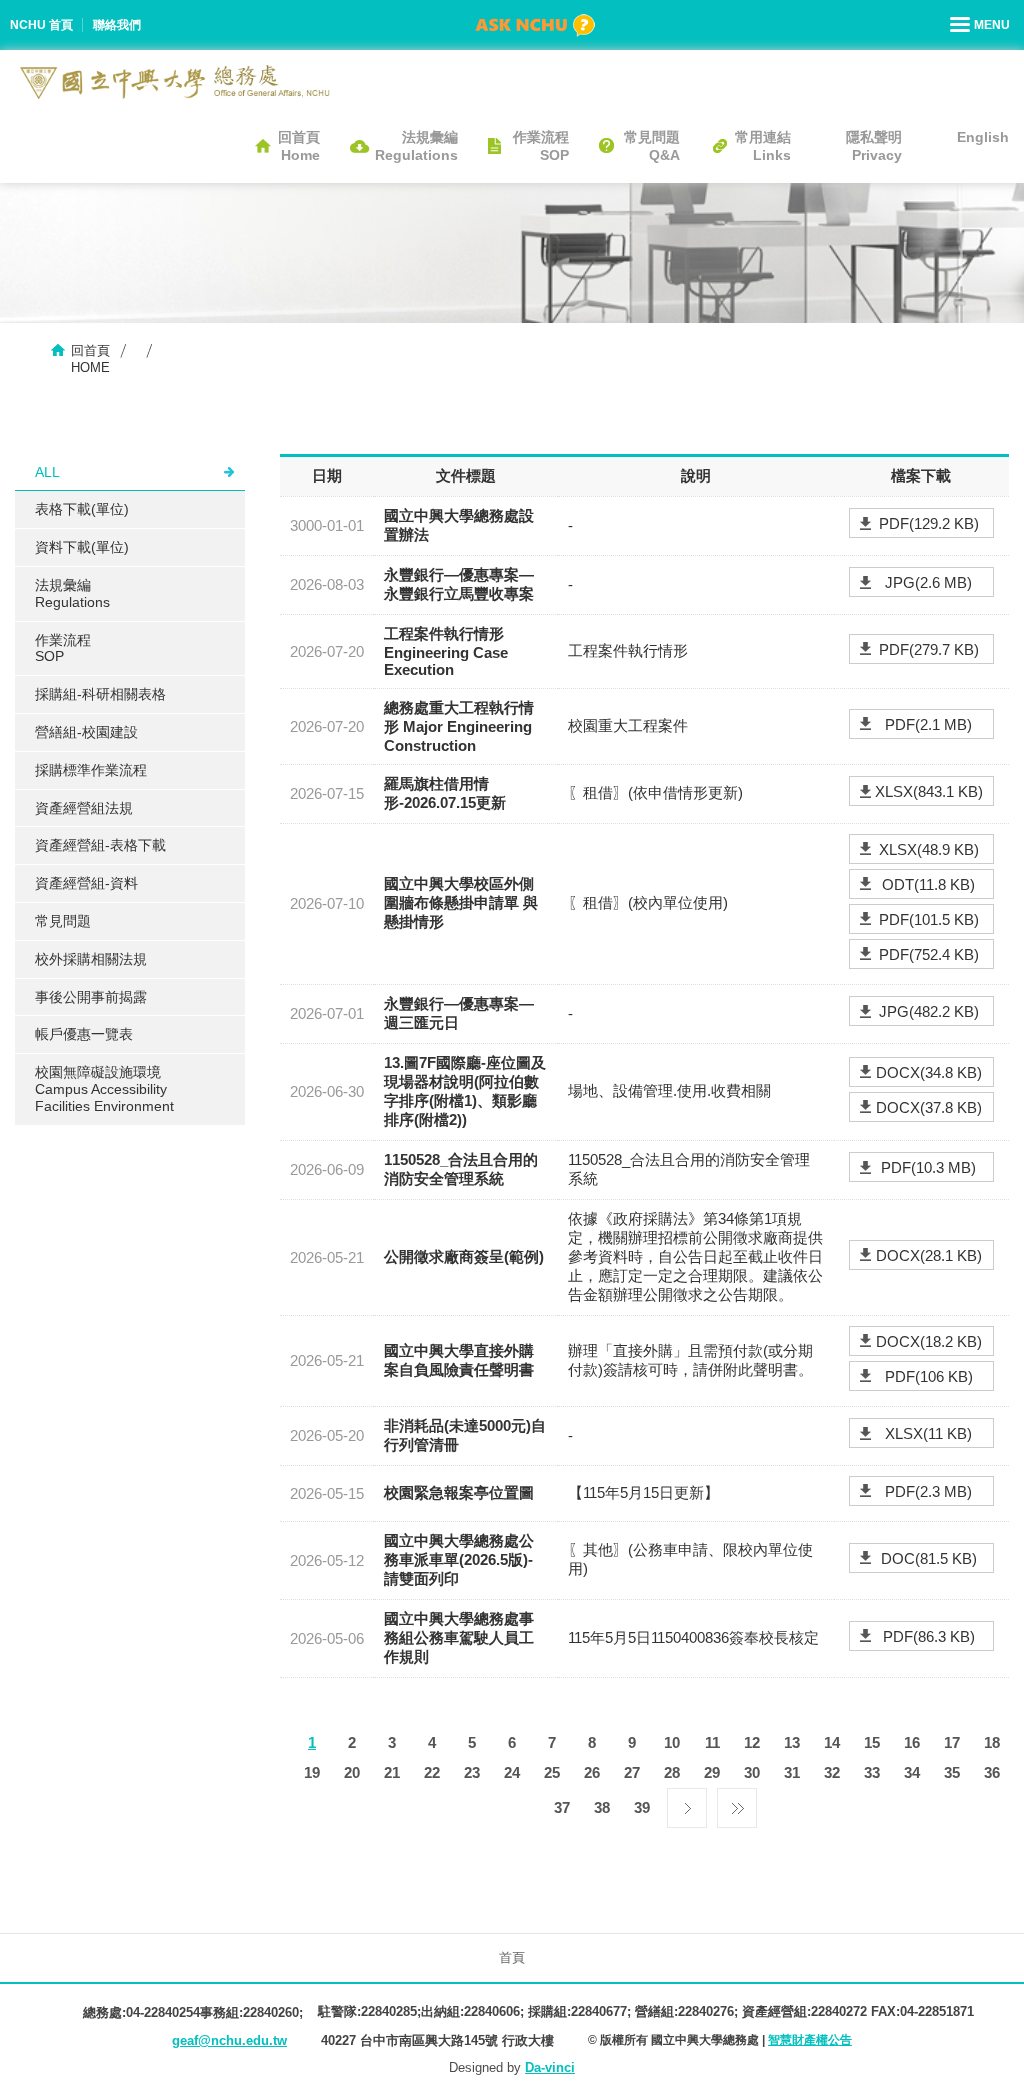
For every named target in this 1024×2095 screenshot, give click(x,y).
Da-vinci (550, 2067)
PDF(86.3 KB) (929, 1636)
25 (552, 1772)
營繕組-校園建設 (86, 732)
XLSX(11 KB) (928, 1433)
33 (872, 1772)
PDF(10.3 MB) (928, 1167)
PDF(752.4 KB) (929, 954)
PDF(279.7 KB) (929, 649)
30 (752, 1772)
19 (312, 1772)
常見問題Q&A (652, 146)
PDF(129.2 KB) (929, 523)
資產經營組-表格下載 (100, 845)
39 (642, 1807)
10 (672, 1742)
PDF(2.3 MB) (928, 1491)
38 (602, 1807)
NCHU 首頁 (41, 25)
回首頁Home (299, 146)
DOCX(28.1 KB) (929, 1255)
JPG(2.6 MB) (928, 582)
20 (352, 1772)
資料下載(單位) (82, 547)
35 (952, 1772)
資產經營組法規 (84, 808)
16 (912, 1742)
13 (792, 1742)
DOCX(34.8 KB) (929, 1072)
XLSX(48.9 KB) (929, 849)
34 (912, 1772)
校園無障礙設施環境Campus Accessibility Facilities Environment (104, 1089)
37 (562, 1807)
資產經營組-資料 (86, 883)
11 (712, 1742)
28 (672, 1772)
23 (472, 1772)
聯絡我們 (117, 25)
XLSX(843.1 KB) (929, 791)
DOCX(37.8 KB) (929, 1107)
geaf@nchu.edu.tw (229, 2040)
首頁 (512, 1957)
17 (952, 1742)
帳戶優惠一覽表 (84, 1034)
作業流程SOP (541, 146)
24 (512, 1772)
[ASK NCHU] (535, 25)
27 (632, 1772)
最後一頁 (737, 1803)
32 (832, 1772)
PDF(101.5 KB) (929, 919)
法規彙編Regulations (416, 146)
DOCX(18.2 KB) (929, 1341)
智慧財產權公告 (810, 2040)
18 (992, 1742)
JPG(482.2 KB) (929, 1011)
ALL (47, 472)
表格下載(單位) (82, 509)
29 (712, 1772)
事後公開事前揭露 (91, 997)
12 (752, 1742)
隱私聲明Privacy (874, 146)
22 (432, 1772)
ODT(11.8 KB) (928, 884)
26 (592, 1772)
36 (992, 1772)
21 (392, 1772)
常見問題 (63, 921)
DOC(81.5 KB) (929, 1558)
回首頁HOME (90, 359)
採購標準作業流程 (91, 770)
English (983, 137)
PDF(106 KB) (929, 1376)
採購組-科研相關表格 (100, 694)
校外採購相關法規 (91, 959)
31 (792, 1772)
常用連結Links (763, 146)
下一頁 (687, 1803)
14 (832, 1742)
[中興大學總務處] (175, 82)
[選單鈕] (982, 25)
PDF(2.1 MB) (928, 724)
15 (872, 1742)
